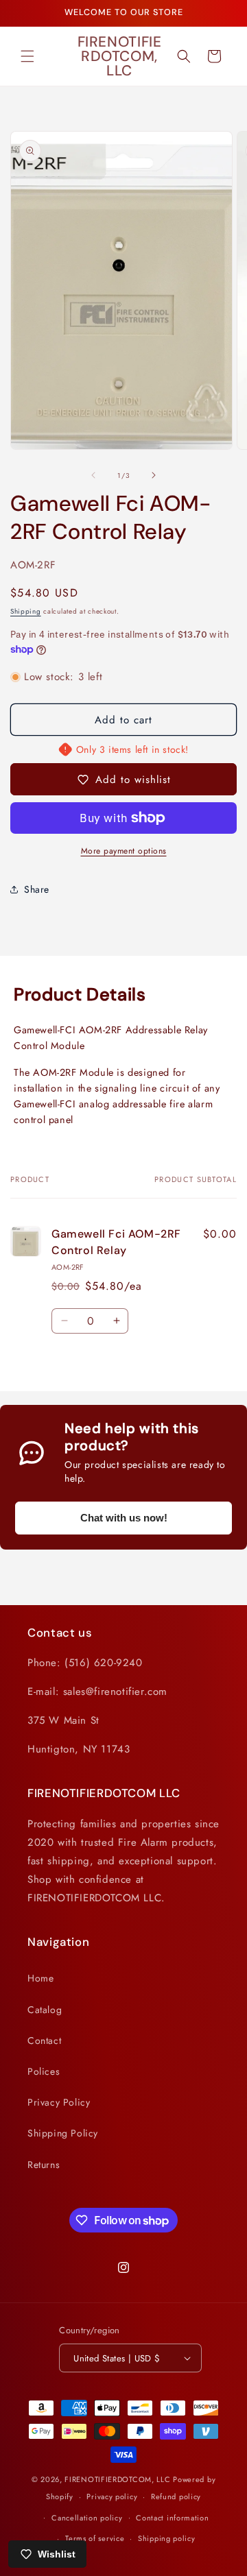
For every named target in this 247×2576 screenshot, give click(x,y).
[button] (27, 56)
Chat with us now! (124, 1518)
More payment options (124, 851)
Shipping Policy (63, 2133)
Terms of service (95, 2538)
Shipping (26, 611)
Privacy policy (112, 2496)
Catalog (45, 2010)
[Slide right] (154, 475)
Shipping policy (167, 2538)
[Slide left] (93, 475)
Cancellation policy (87, 2518)
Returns (44, 2165)
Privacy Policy (59, 2102)
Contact (44, 2041)
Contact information (172, 2518)
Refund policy (176, 2496)
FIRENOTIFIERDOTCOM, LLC (119, 2479)
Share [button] (37, 889)
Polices (44, 2071)
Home (40, 1978)
